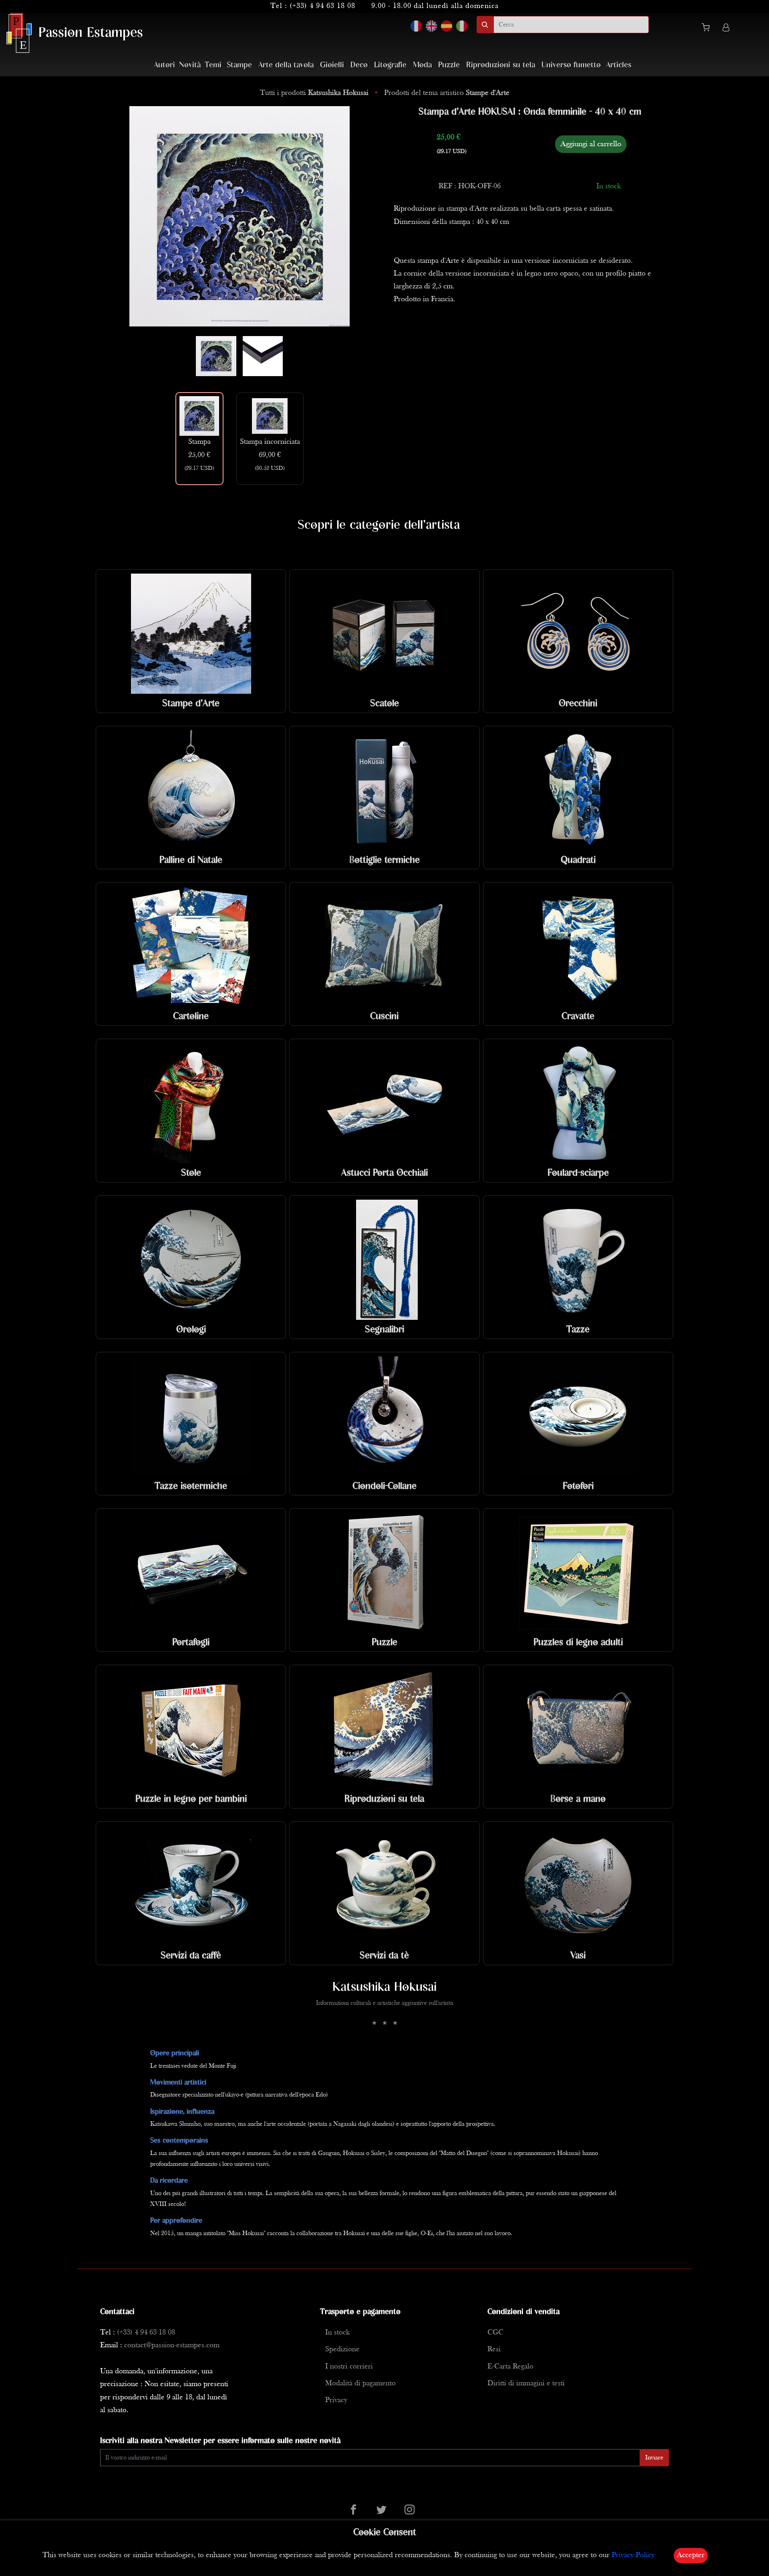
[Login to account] (726, 29)
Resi (494, 2349)
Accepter (691, 2555)
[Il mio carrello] (709, 29)
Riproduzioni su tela (501, 65)
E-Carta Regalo (510, 2367)
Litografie (390, 65)
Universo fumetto (571, 65)
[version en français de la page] (416, 26)
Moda (422, 65)
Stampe (239, 65)
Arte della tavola (286, 65)
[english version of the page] (431, 26)
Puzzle (449, 65)
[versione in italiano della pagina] (462, 26)
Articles (619, 65)
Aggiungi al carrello (591, 144)
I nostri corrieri (349, 2367)
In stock (337, 2333)
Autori (164, 65)
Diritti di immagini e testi (526, 2384)
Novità (190, 65)
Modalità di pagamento (360, 2384)
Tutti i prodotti (314, 93)
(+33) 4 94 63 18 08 (322, 6)
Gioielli (332, 65)
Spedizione (342, 2349)
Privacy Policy (633, 2555)
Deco (359, 65)
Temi (213, 65)
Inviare (654, 2458)
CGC (495, 2333)
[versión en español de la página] (447, 26)
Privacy (336, 2400)
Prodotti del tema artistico (447, 93)
